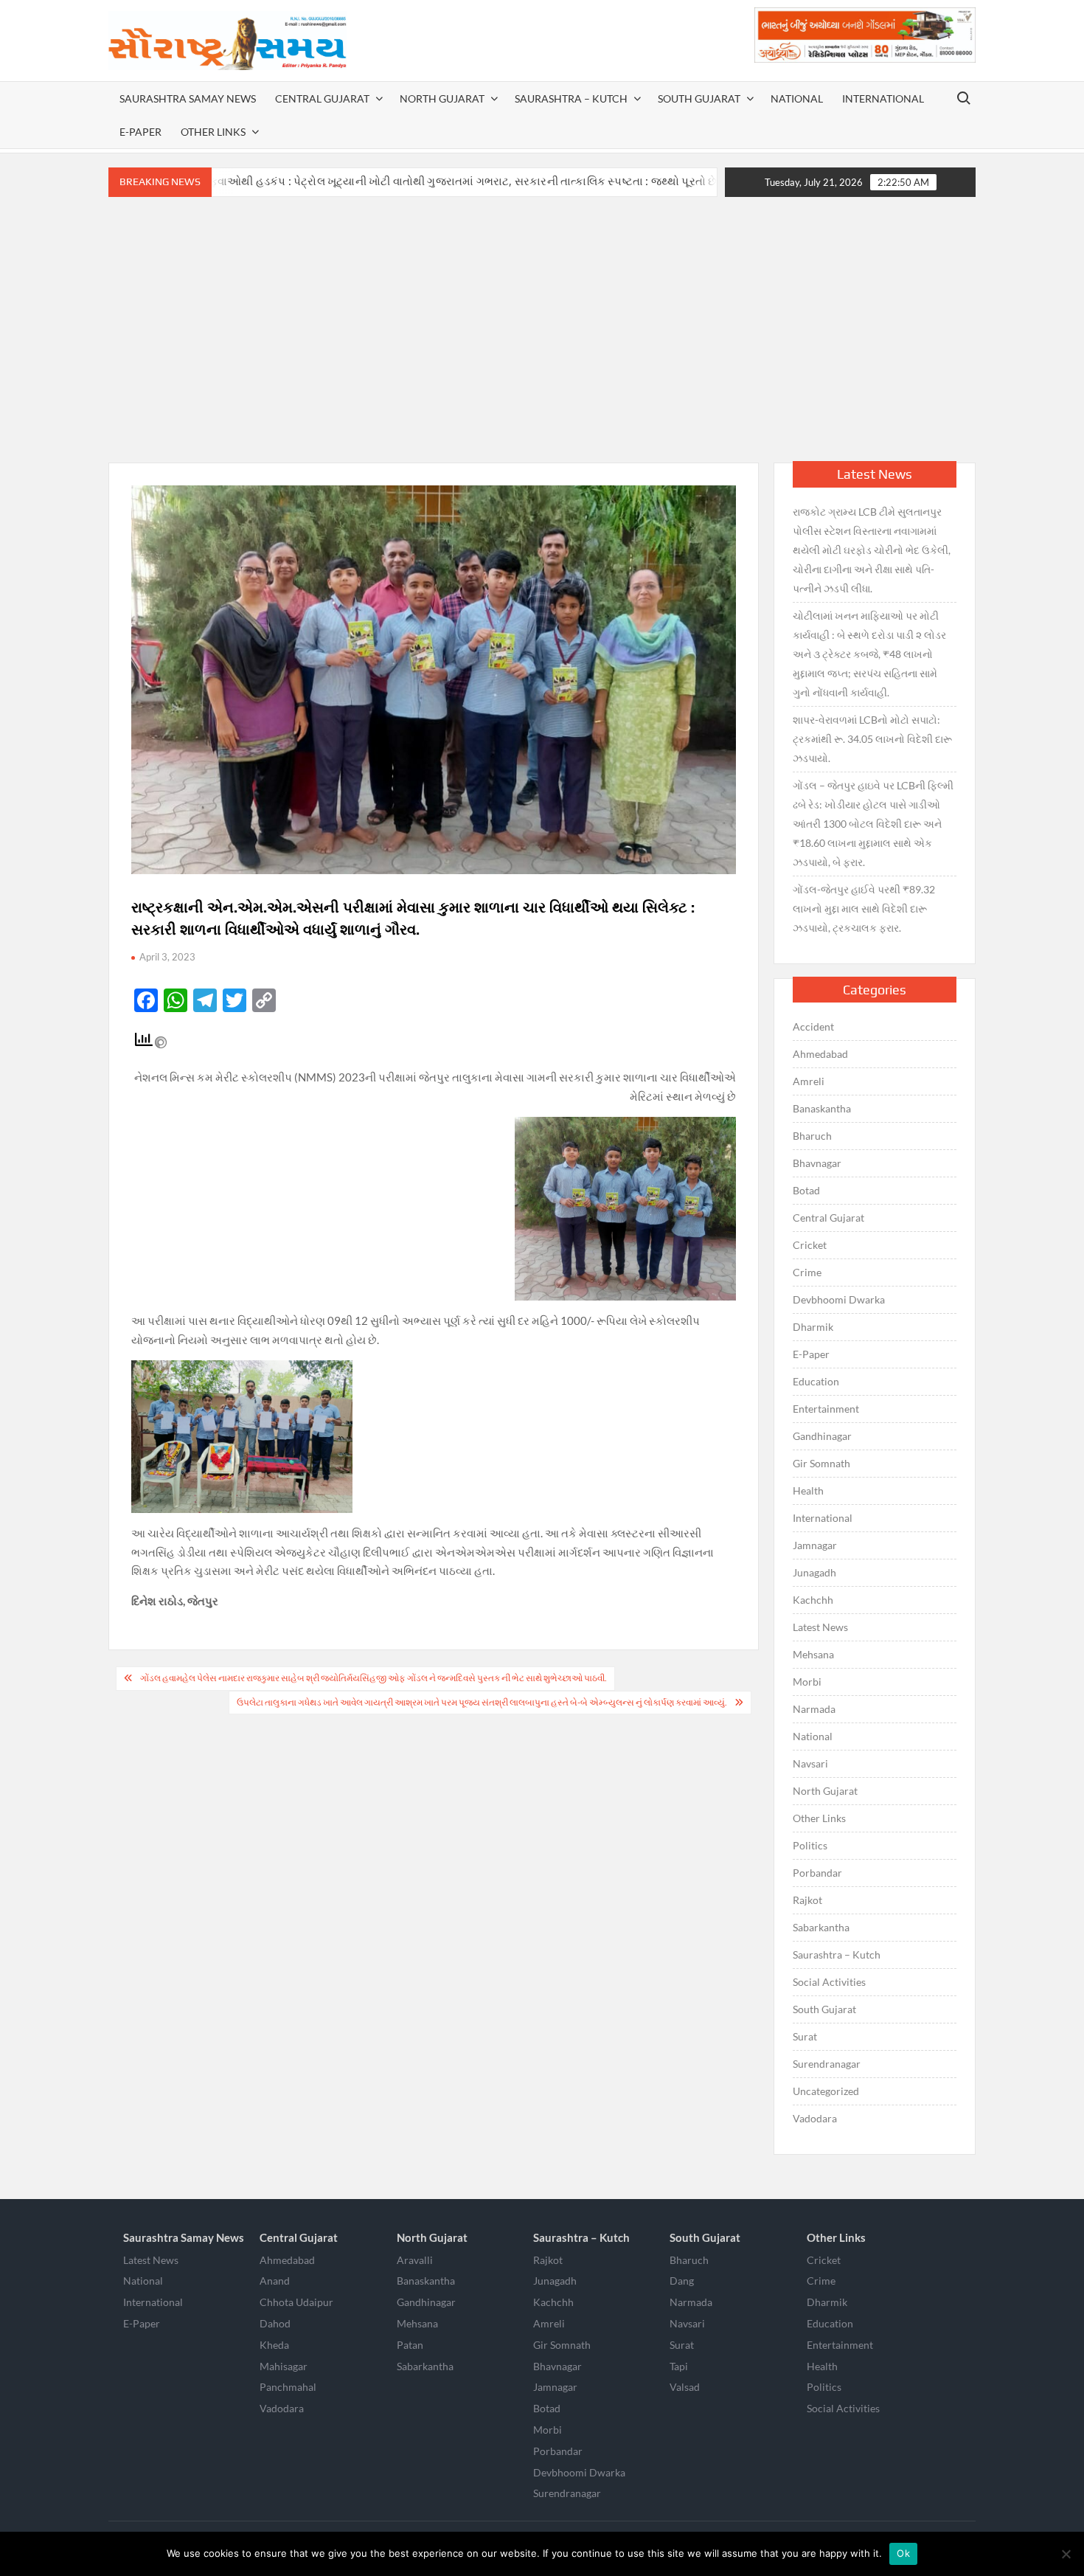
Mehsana (813, 1654)
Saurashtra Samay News (188, 98)
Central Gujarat (322, 98)
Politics (810, 1845)
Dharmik (813, 1327)
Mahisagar (284, 2366)
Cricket (810, 1245)
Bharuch (812, 1136)
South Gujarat (699, 98)
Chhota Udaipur (296, 2302)
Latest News (820, 1627)
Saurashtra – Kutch (571, 98)
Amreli (809, 1081)
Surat (805, 2036)
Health (808, 1490)
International (883, 98)
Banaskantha (822, 1108)
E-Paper (140, 132)
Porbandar (817, 1873)
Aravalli (415, 2260)
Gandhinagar (822, 1436)
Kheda (274, 2345)
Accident (813, 1026)
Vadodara (815, 2118)
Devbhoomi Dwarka (839, 1299)
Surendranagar (827, 2064)
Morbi (807, 1682)
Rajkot (807, 1900)
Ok (903, 2553)
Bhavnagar (817, 1163)
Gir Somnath (821, 1463)
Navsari (810, 1763)
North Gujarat (442, 98)
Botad (806, 1190)
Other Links (213, 132)
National (797, 98)
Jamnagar (815, 1545)
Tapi (679, 2366)
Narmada (814, 1709)
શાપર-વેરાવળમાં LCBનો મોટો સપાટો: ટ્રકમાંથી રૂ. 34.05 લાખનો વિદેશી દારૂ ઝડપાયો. (872, 739)
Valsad (685, 2387)
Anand (275, 2281)
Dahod (275, 2323)
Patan (410, 2345)
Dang (682, 2281)
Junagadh (814, 1572)
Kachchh (813, 1600)
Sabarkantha (821, 1927)
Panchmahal (288, 2387)
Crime (807, 1272)
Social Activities (829, 1982)
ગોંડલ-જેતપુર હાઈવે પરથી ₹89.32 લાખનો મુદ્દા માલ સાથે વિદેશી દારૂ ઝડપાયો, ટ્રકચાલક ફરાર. (864, 908)
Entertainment (826, 1409)
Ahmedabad (820, 1054)
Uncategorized (826, 2091)
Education (816, 1381)
